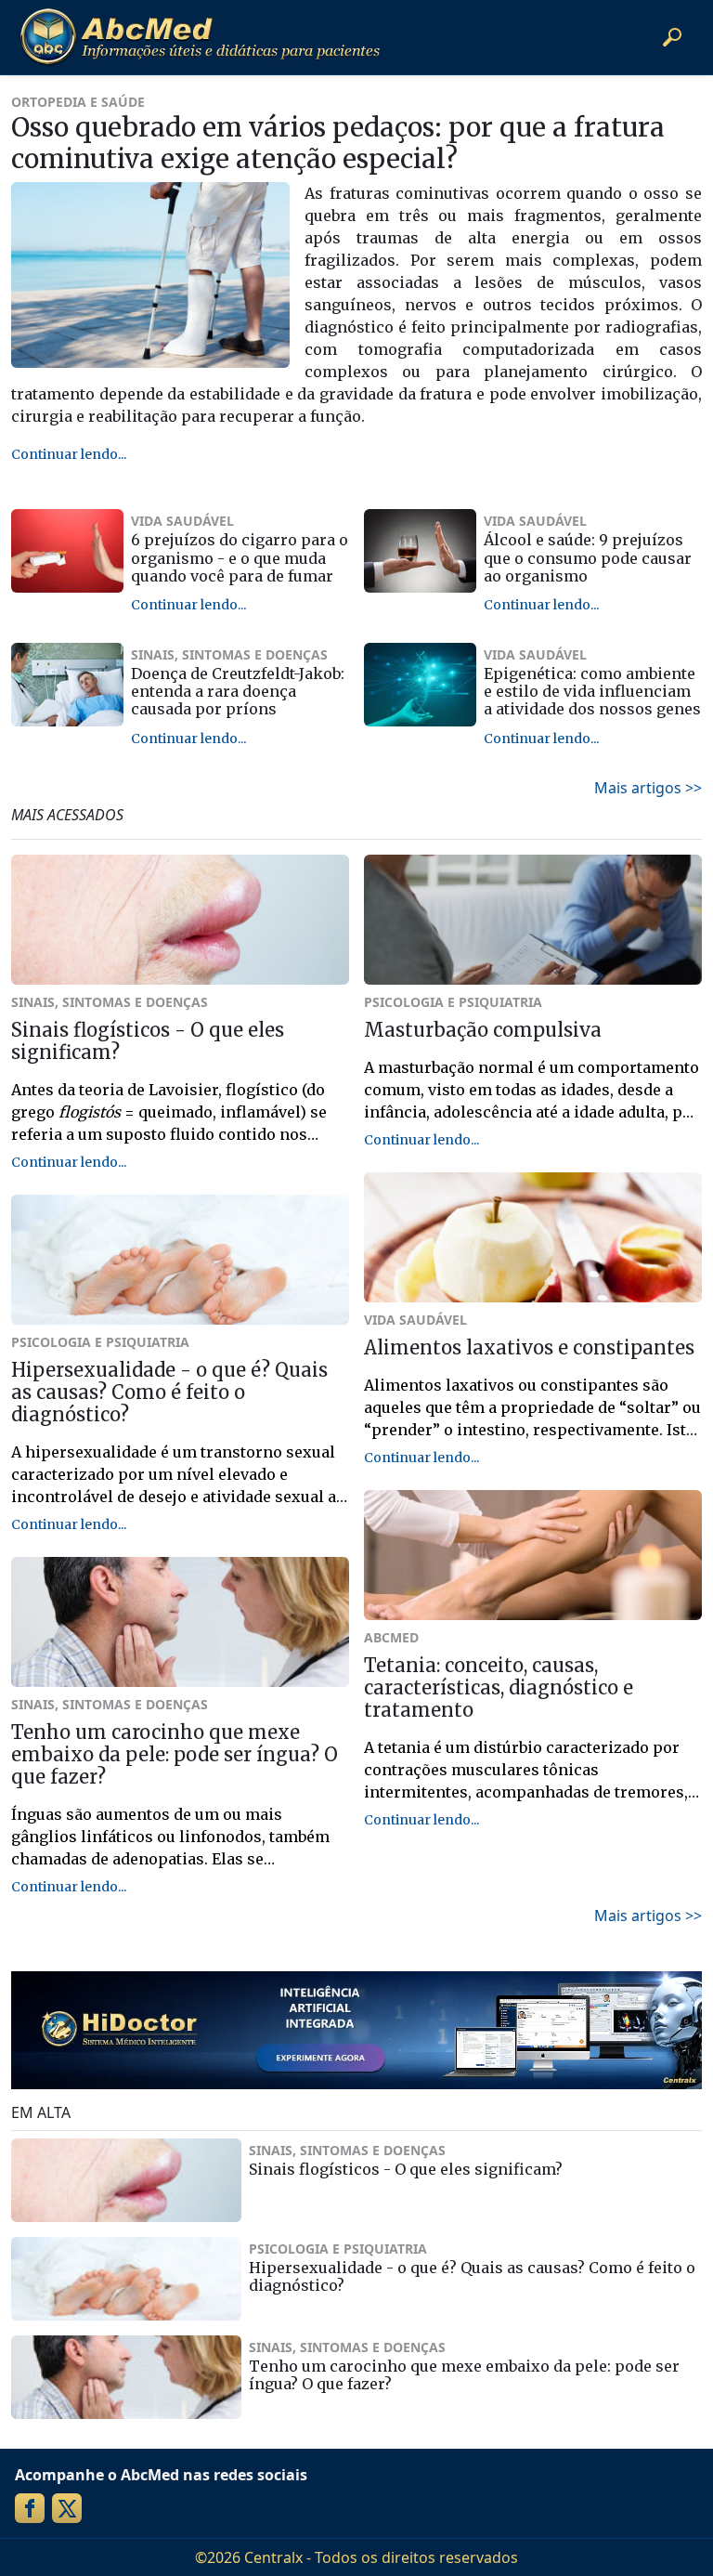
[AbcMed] (200, 37)
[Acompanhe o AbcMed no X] (67, 2508)
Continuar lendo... (69, 454)
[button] (672, 37)
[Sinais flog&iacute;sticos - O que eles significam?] (126, 2180)
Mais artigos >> (648, 788)
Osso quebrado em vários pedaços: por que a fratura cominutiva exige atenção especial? (338, 143)
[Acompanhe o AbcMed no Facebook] (30, 2508)
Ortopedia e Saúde (78, 102)
